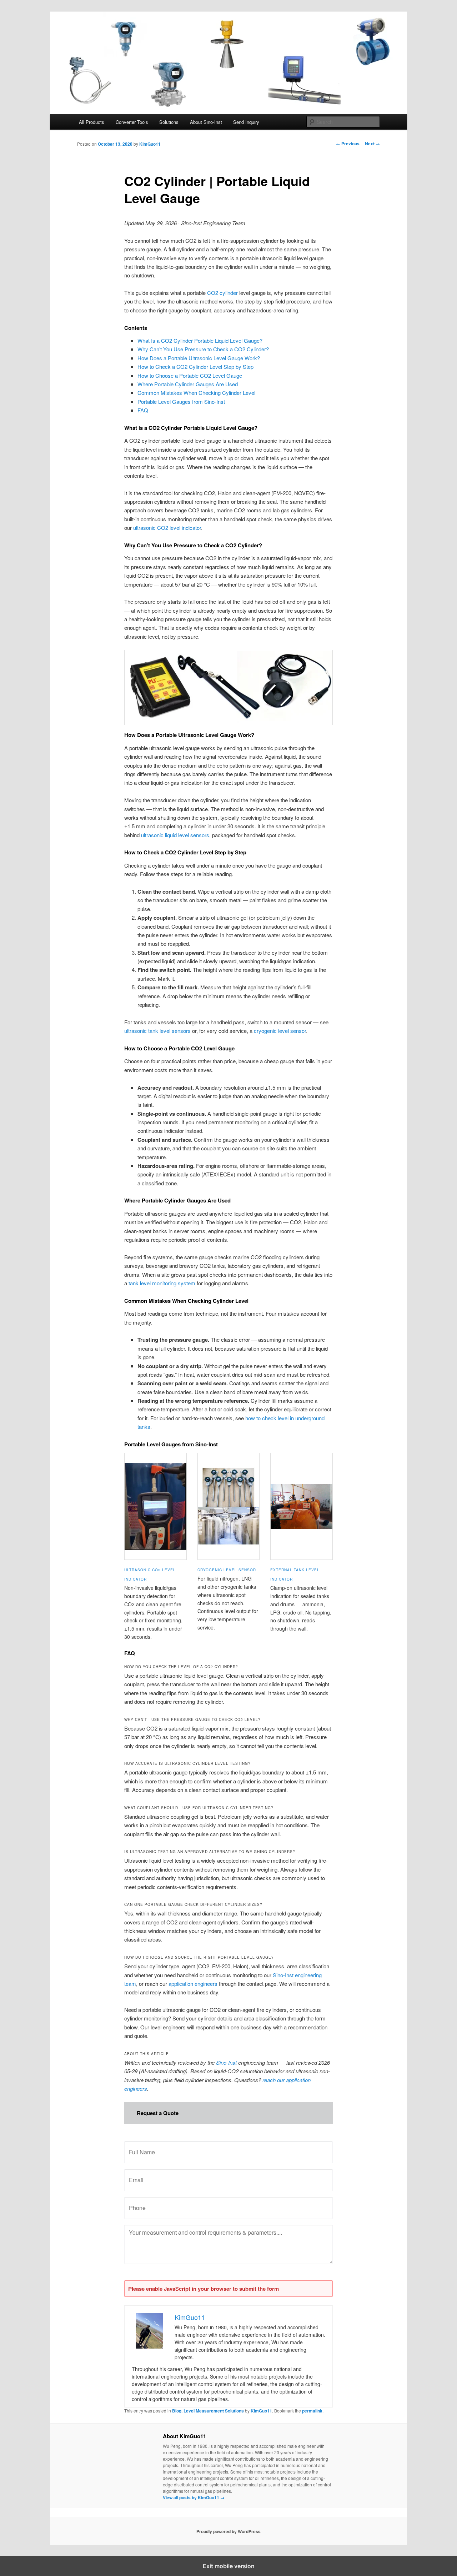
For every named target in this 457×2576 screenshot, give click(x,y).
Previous (348, 144)
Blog (177, 2411)
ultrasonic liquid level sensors (175, 835)
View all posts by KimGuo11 (194, 2497)
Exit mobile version (229, 2566)
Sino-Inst (226, 2062)
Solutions (169, 122)
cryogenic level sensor (280, 1031)
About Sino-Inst (206, 122)
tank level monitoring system (162, 1283)
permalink (312, 2411)
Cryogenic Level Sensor (227, 1570)
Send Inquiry (246, 122)
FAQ (143, 410)
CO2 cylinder (222, 293)
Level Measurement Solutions (214, 2411)
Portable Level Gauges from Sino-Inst (181, 401)
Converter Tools (132, 122)
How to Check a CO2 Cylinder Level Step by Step (195, 366)
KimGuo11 (150, 144)
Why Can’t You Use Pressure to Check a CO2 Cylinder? (203, 349)
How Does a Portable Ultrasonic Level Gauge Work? (199, 358)
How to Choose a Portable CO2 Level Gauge (190, 375)
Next (372, 144)
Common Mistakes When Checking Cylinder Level (196, 393)
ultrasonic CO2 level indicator (167, 528)
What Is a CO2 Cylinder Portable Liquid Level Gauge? (200, 340)
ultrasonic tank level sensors (157, 1031)
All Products (92, 122)
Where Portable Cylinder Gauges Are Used (188, 384)
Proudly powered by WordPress (228, 2531)
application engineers (193, 1984)
